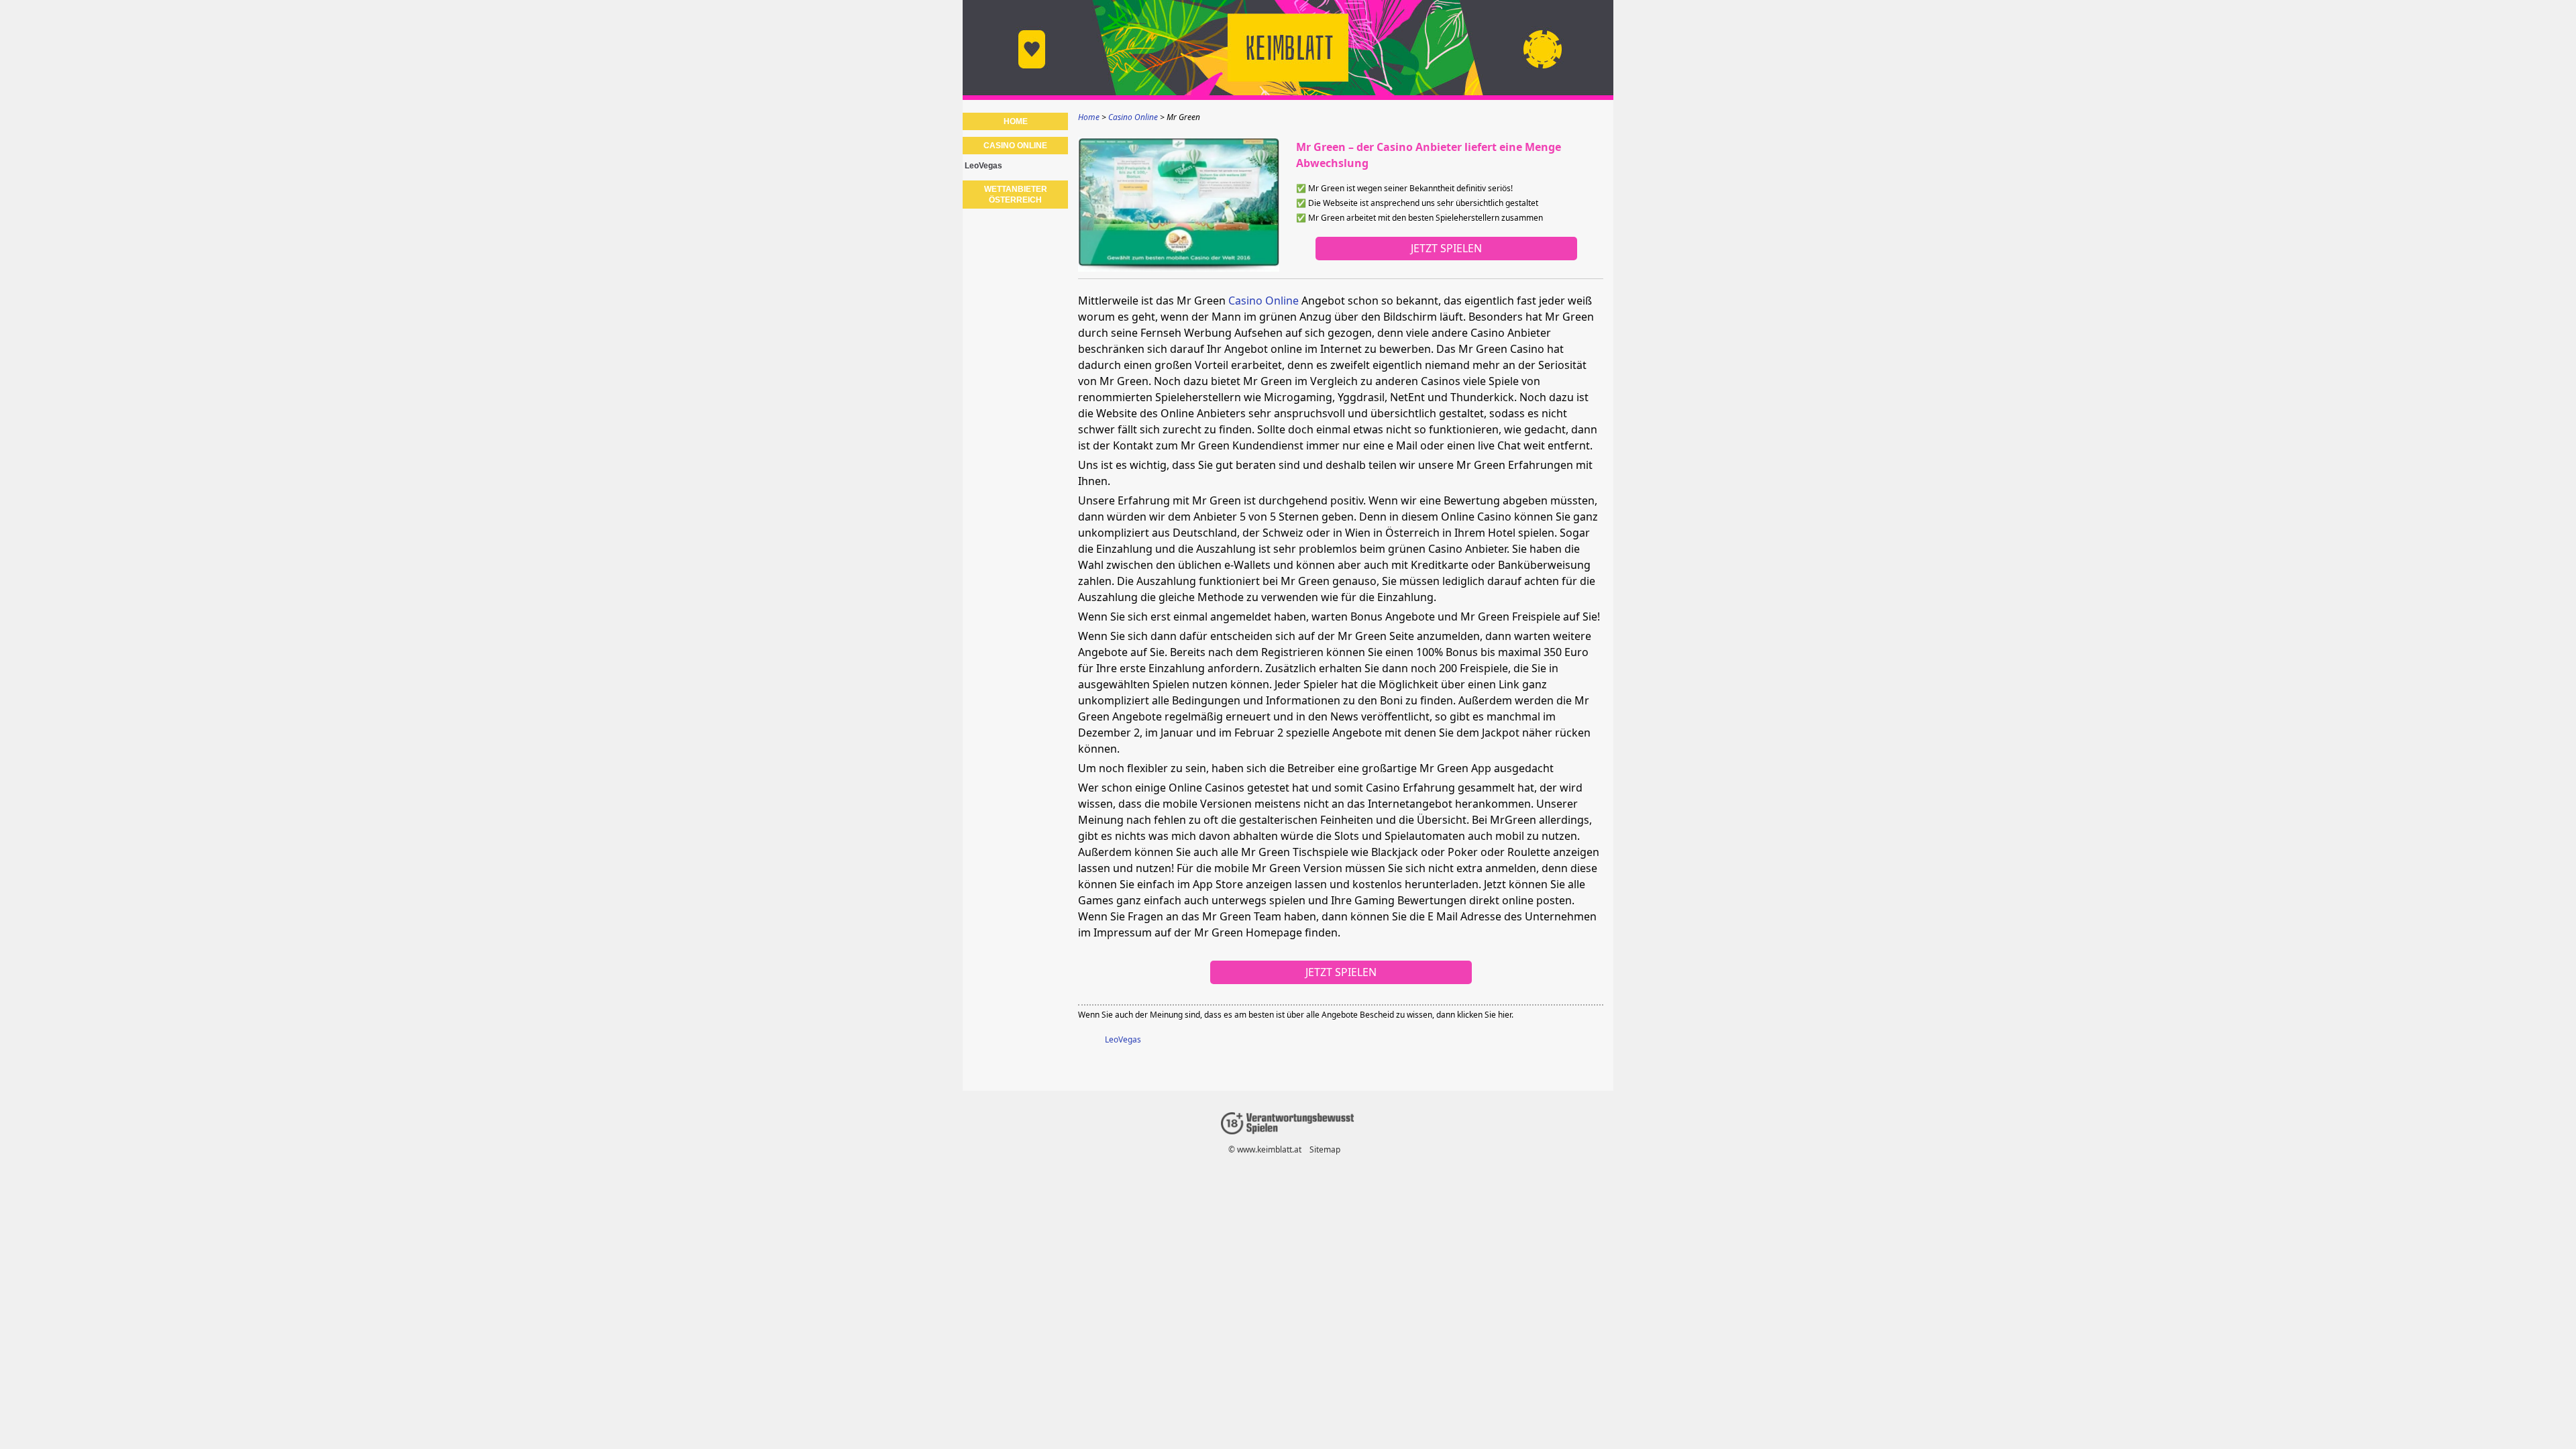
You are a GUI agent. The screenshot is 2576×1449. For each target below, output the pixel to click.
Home (1016, 121)
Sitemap (1325, 1149)
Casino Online (1264, 301)
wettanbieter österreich (1016, 195)
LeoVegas (1123, 1039)
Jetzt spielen (1446, 248)
